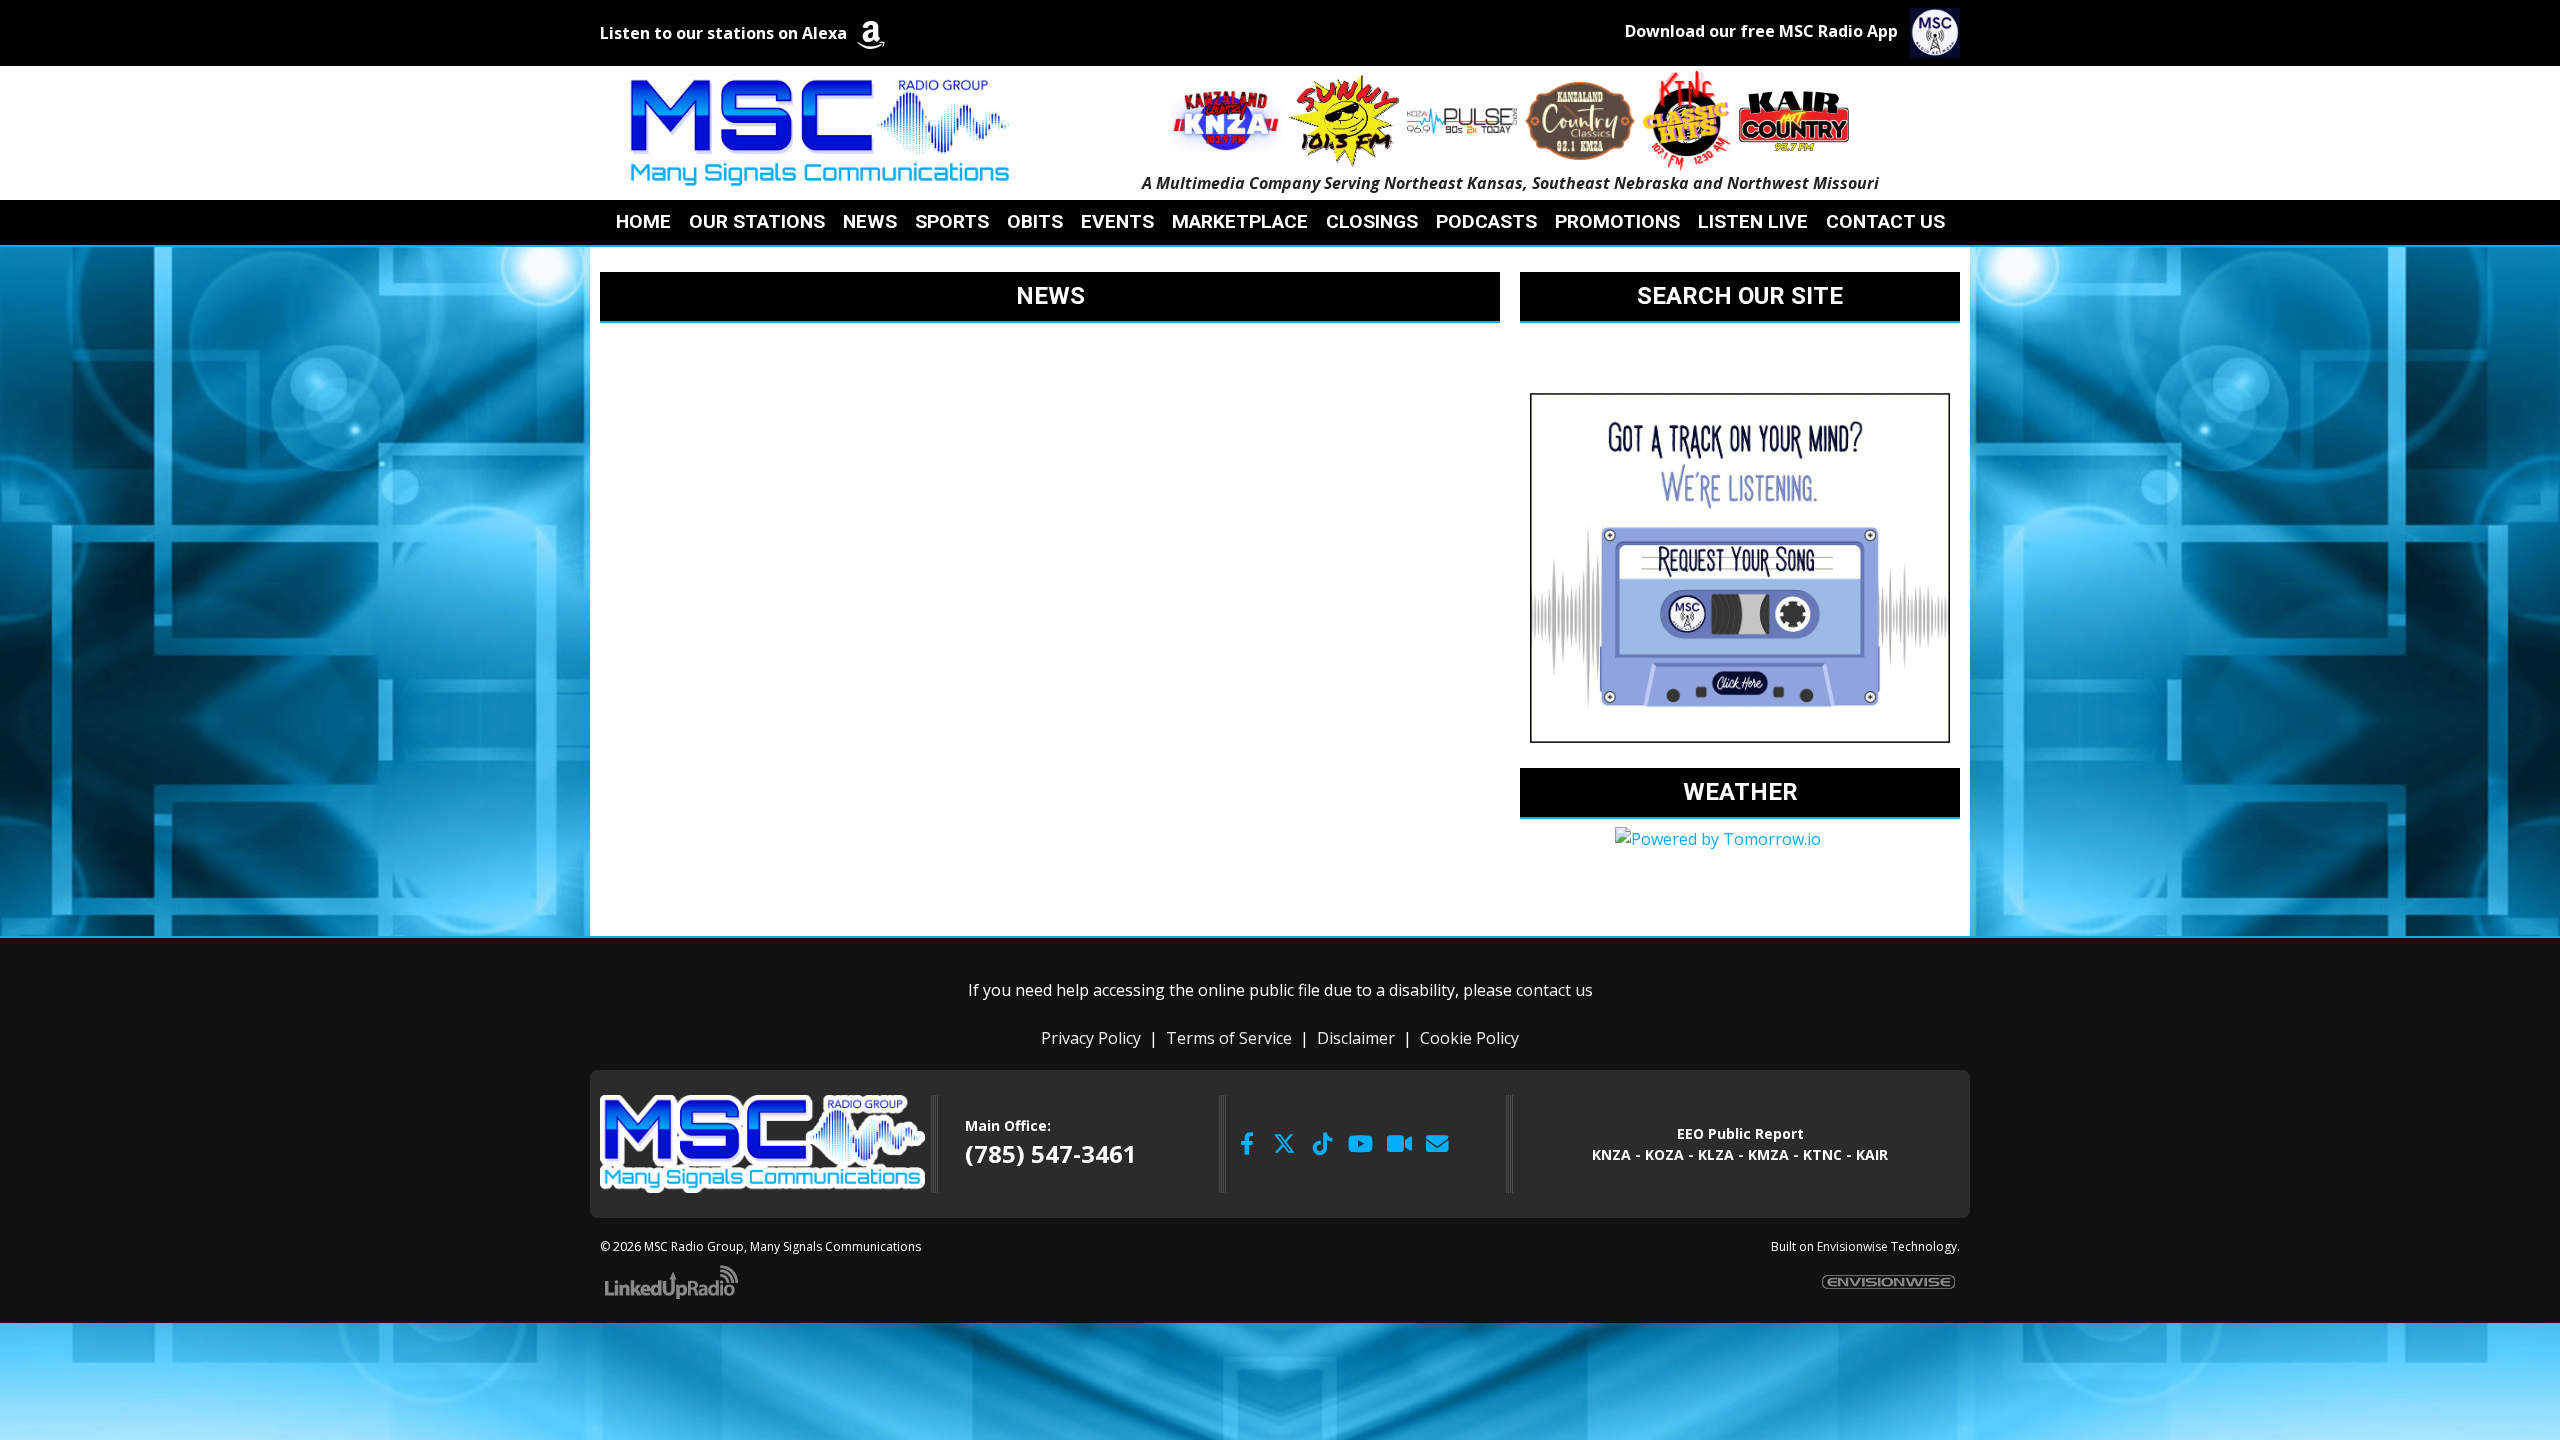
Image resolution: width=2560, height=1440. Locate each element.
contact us (1554, 990)
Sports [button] (952, 221)
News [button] (870, 221)
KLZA (1716, 1154)
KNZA (1611, 1154)
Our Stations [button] (757, 221)
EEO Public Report (1740, 1133)
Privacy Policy (1091, 1038)
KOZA (1664, 1154)
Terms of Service (1229, 1038)
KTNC (1822, 1154)
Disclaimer (1356, 1038)
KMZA (1768, 1154)
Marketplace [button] (1240, 221)
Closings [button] (1372, 221)
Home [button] (643, 221)
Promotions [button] (1617, 221)
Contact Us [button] (1885, 221)
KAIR (1872, 1154)
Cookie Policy (1469, 1038)
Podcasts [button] (1486, 221)
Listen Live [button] (1753, 221)
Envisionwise (1852, 1246)
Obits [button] (1035, 221)
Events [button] (1117, 221)
